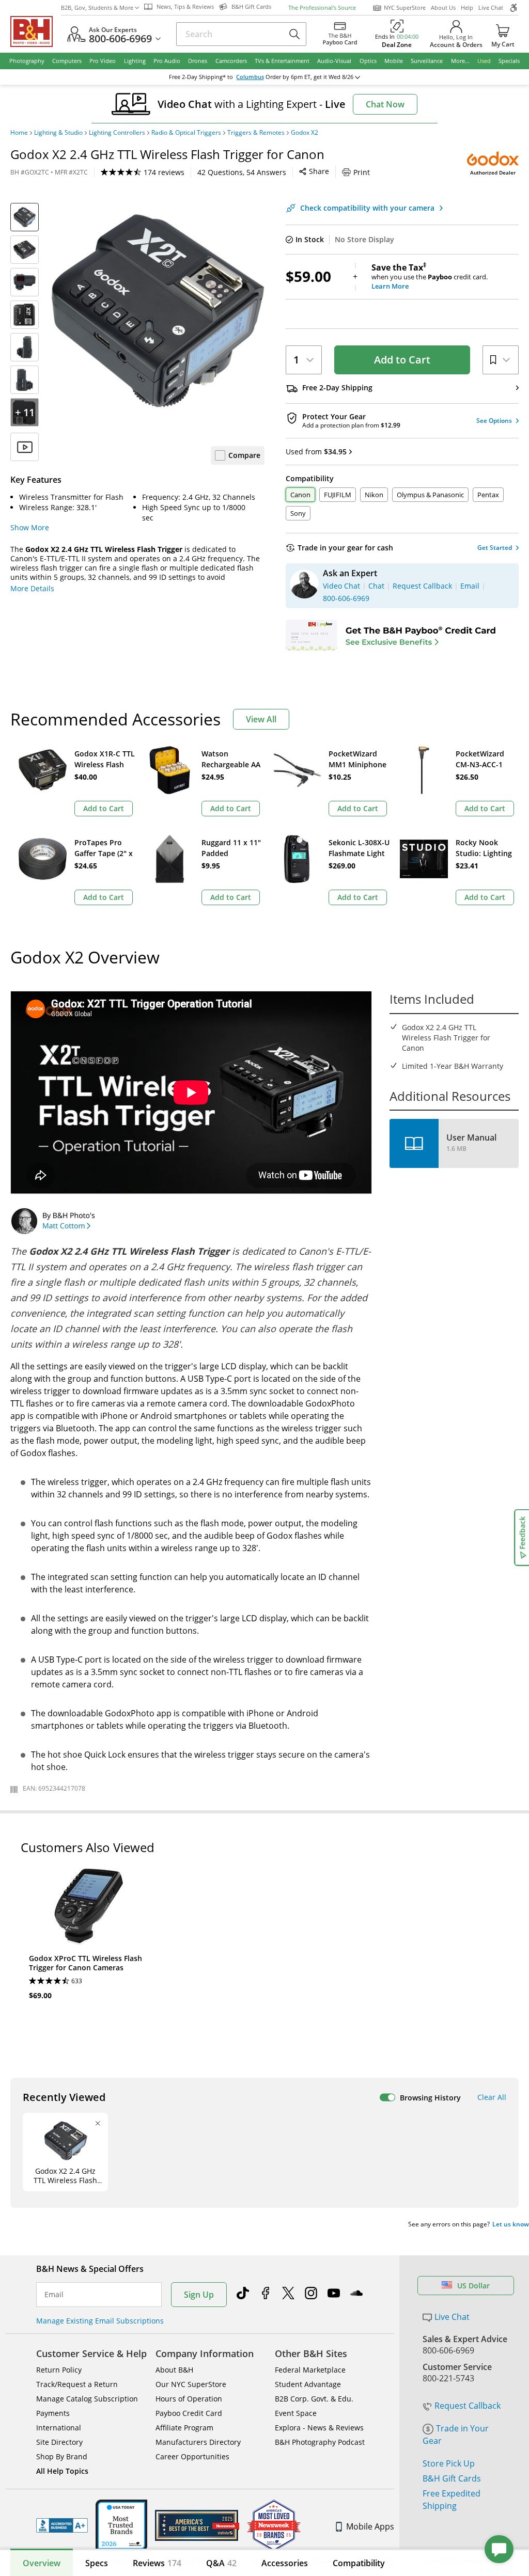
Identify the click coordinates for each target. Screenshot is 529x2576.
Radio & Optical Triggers (186, 133)
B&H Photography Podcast (320, 2442)
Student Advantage (308, 2384)
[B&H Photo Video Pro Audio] (36, 31)
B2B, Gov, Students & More (97, 7)
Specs (97, 2563)
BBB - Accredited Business (62, 2525)
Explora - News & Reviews (319, 2428)
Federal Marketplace (310, 2370)
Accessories (285, 2563)
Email (54, 2295)
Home (19, 133)
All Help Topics (62, 2471)
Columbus (250, 77)
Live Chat (491, 7)
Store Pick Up (449, 2463)
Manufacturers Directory (198, 2442)
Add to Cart (402, 360)
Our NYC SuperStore (191, 2384)
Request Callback (468, 2406)
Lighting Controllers (117, 133)
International (59, 2428)
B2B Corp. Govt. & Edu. (314, 2399)
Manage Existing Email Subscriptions (100, 2321)
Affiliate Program (184, 2428)
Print (362, 172)
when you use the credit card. (430, 277)
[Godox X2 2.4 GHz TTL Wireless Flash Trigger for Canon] (157, 311)
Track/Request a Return (77, 2384)
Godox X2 (305, 133)
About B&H (174, 2370)
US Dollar (473, 2286)
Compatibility (359, 2563)
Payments (53, 2413)
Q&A (221, 2563)
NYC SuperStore (405, 7)
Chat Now (385, 104)
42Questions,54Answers (242, 172)
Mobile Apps (370, 2526)
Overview (42, 2563)
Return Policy (59, 2370)
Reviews (157, 2563)
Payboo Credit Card (189, 2413)
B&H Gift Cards (452, 2478)
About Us (443, 7)
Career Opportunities (192, 2456)
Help (467, 7)
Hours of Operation (189, 2399)
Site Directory (59, 2442)
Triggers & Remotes (256, 133)
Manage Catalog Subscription (87, 2399)
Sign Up (199, 2295)
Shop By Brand (62, 2456)
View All (261, 719)
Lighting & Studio (58, 133)
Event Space (296, 2413)
